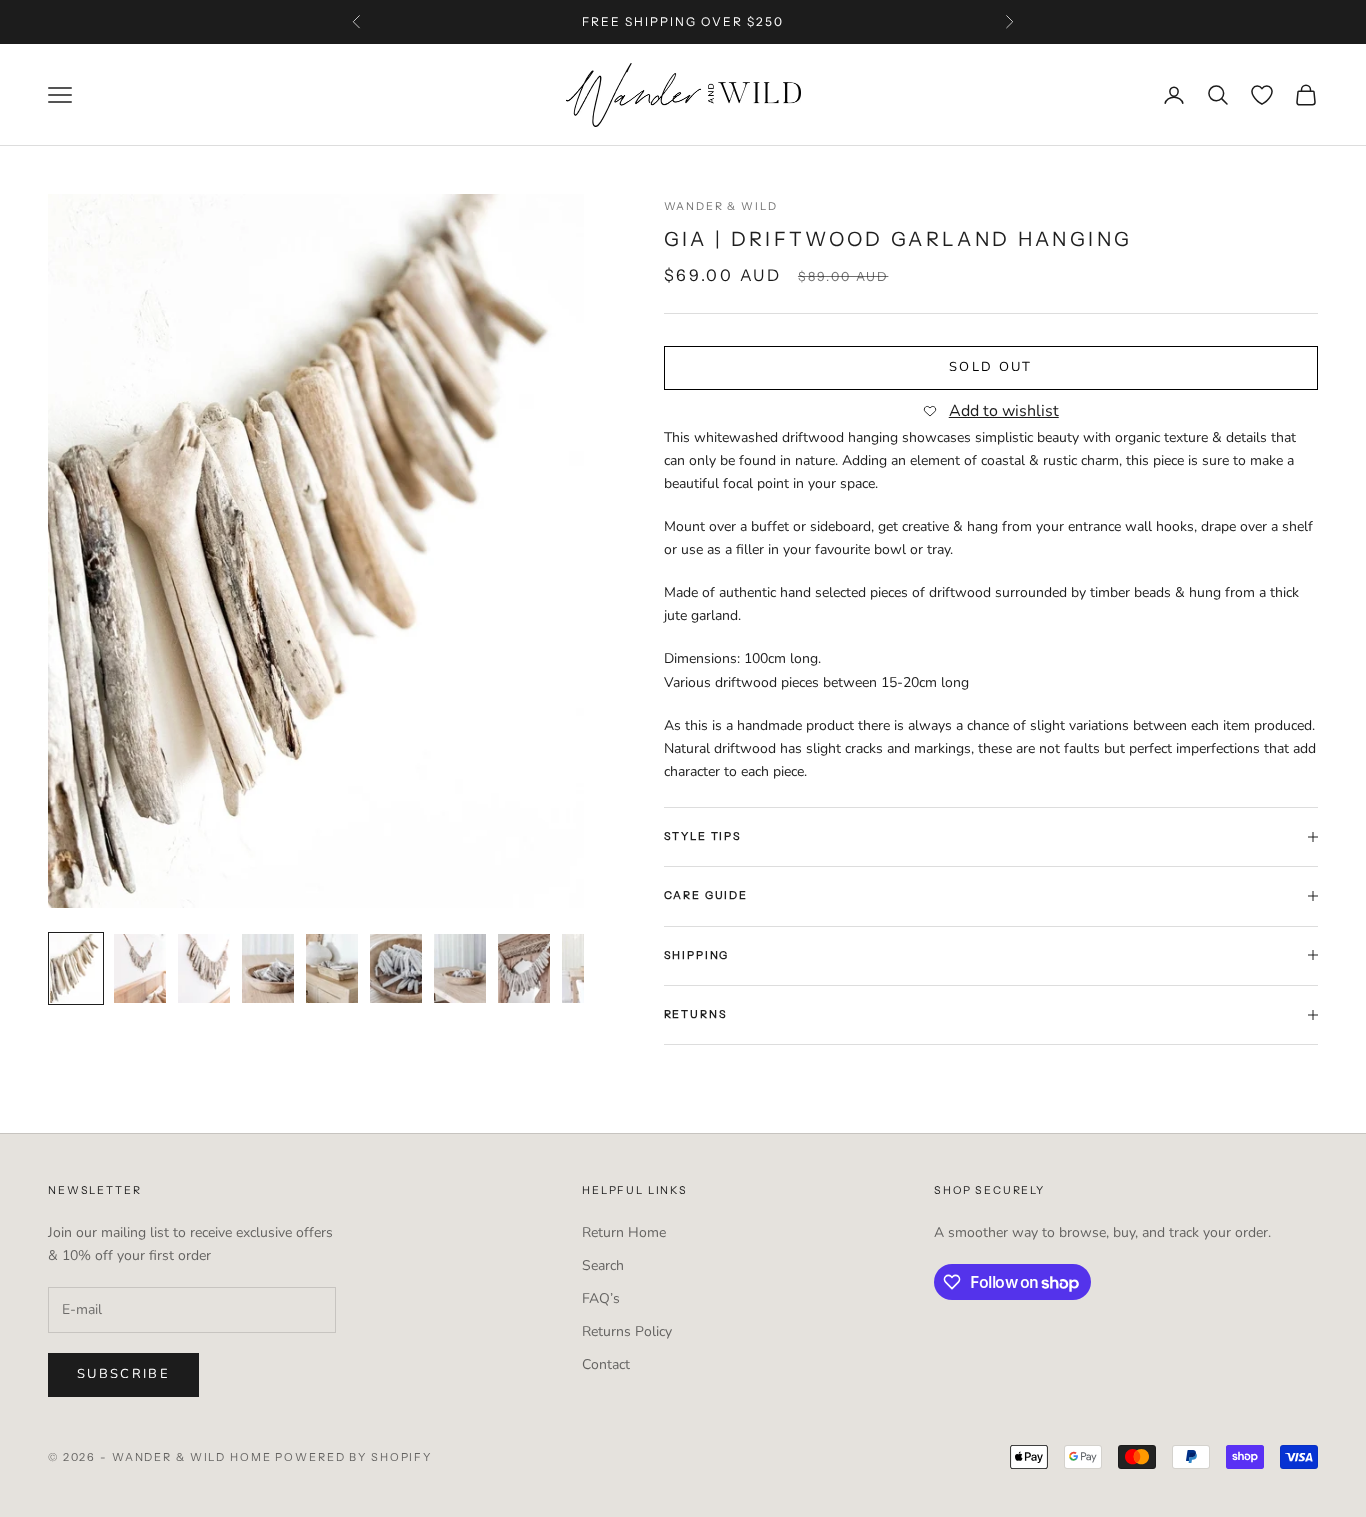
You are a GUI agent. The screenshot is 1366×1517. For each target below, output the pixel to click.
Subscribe (123, 1374)
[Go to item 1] (76, 969)
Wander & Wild (721, 206)
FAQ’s (601, 1298)
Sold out (991, 367)
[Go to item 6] (396, 969)
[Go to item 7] (460, 969)
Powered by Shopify (353, 1457)
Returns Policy (627, 1331)
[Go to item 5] (332, 969)
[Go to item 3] (204, 969)
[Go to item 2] (140, 969)
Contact (606, 1364)
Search (603, 1265)
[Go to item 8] (524, 969)
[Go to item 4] (268, 969)
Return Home (624, 1232)
